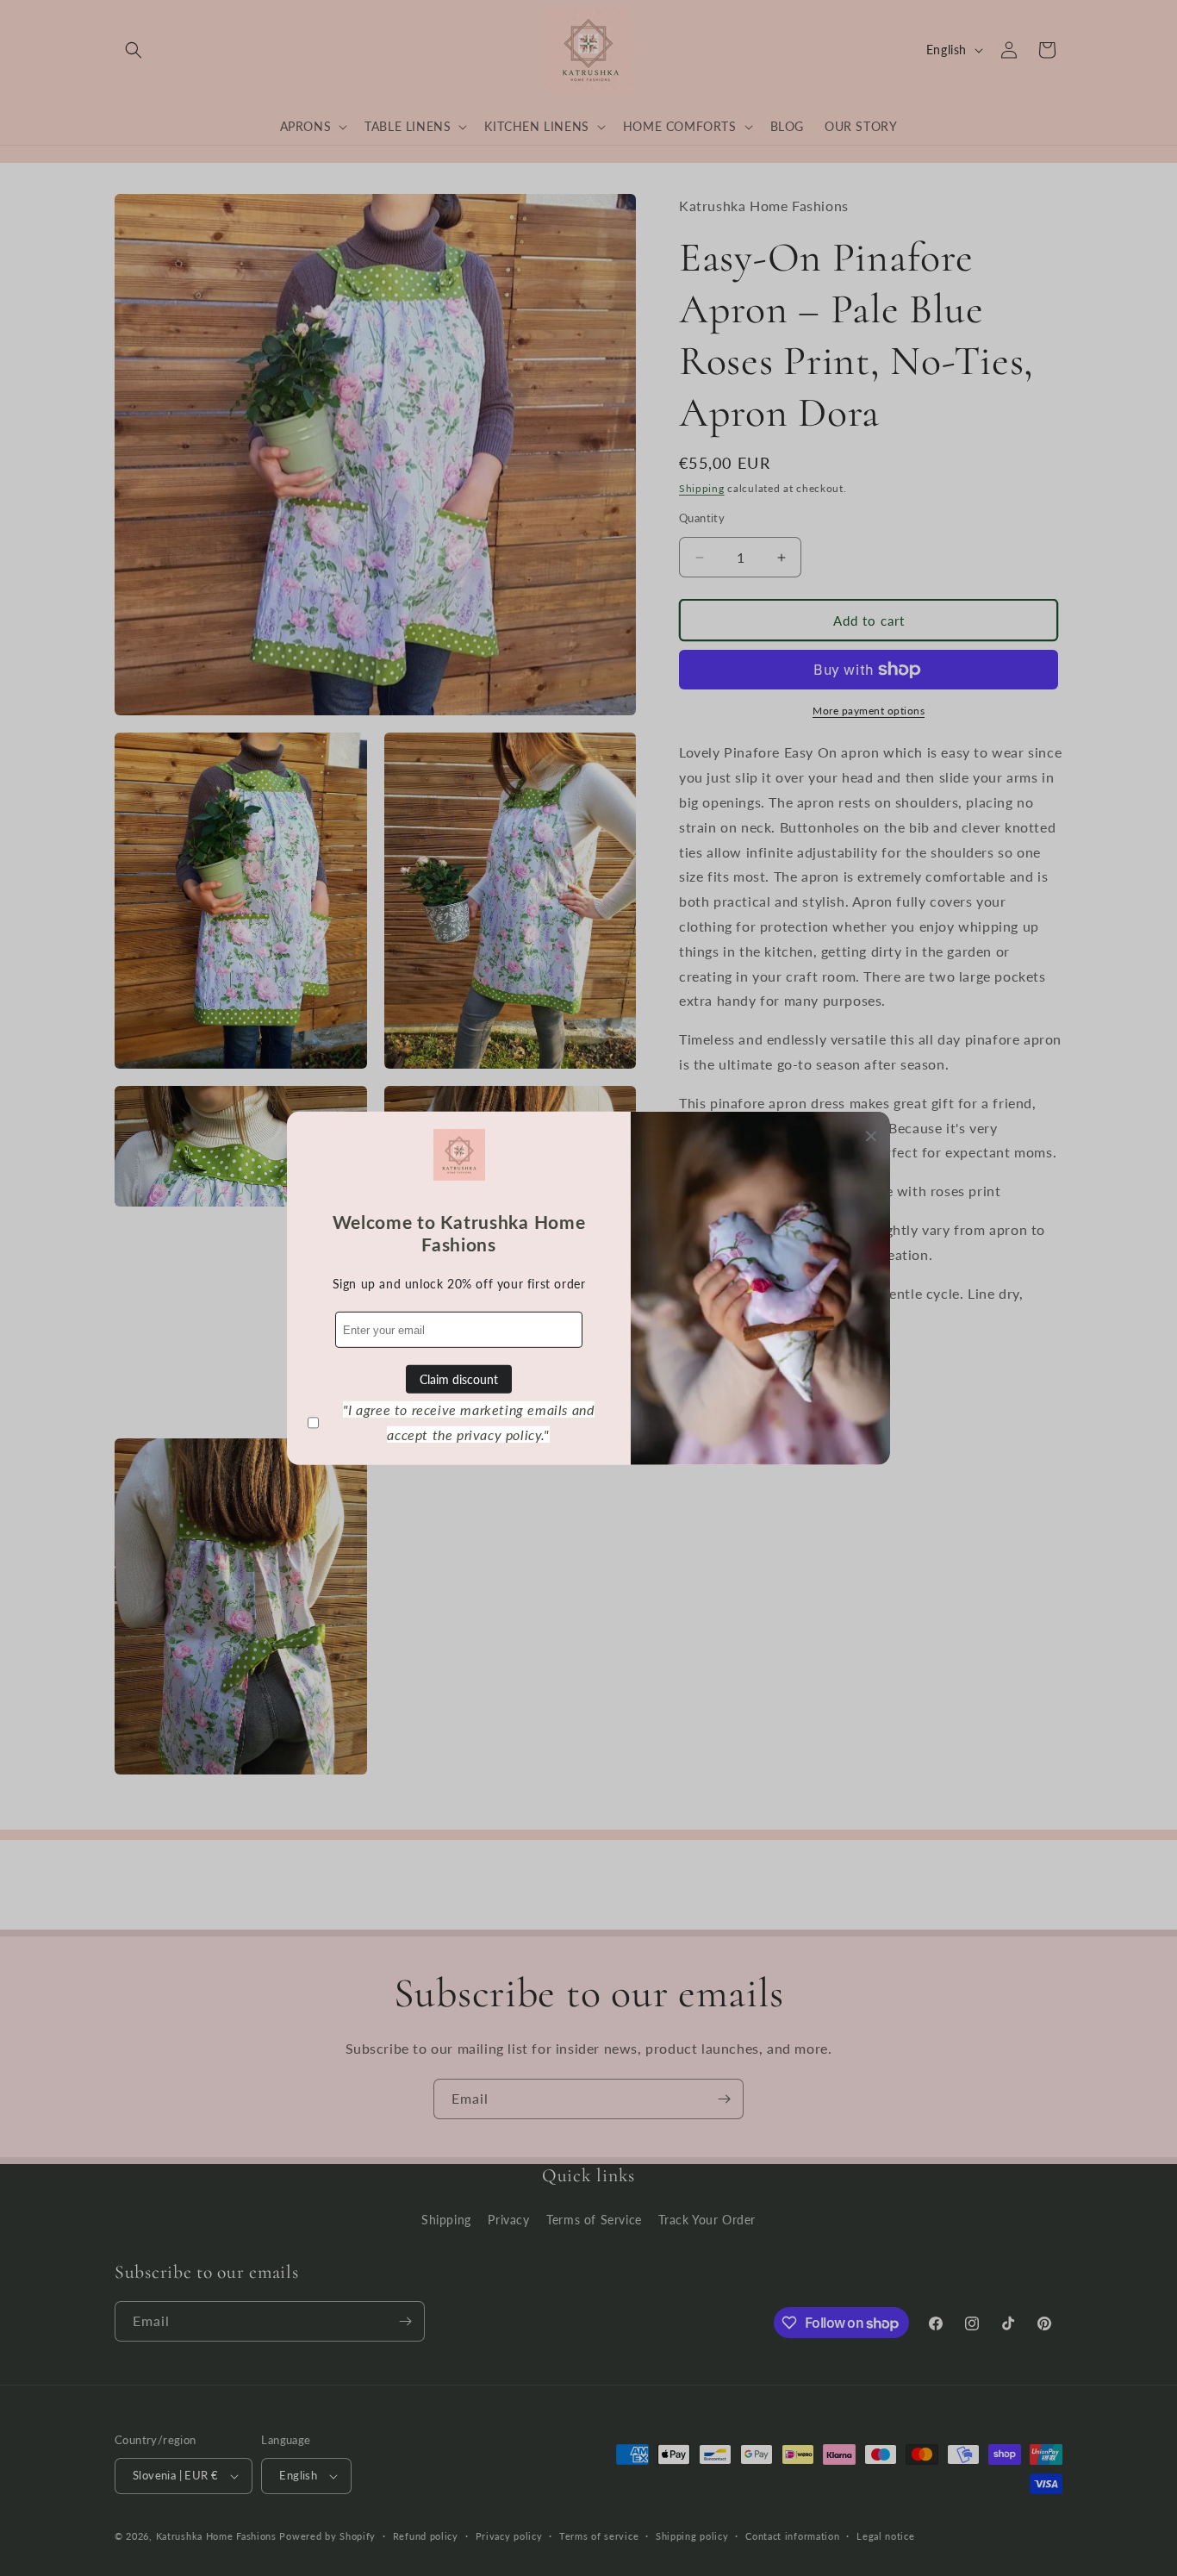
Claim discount (459, 1379)
